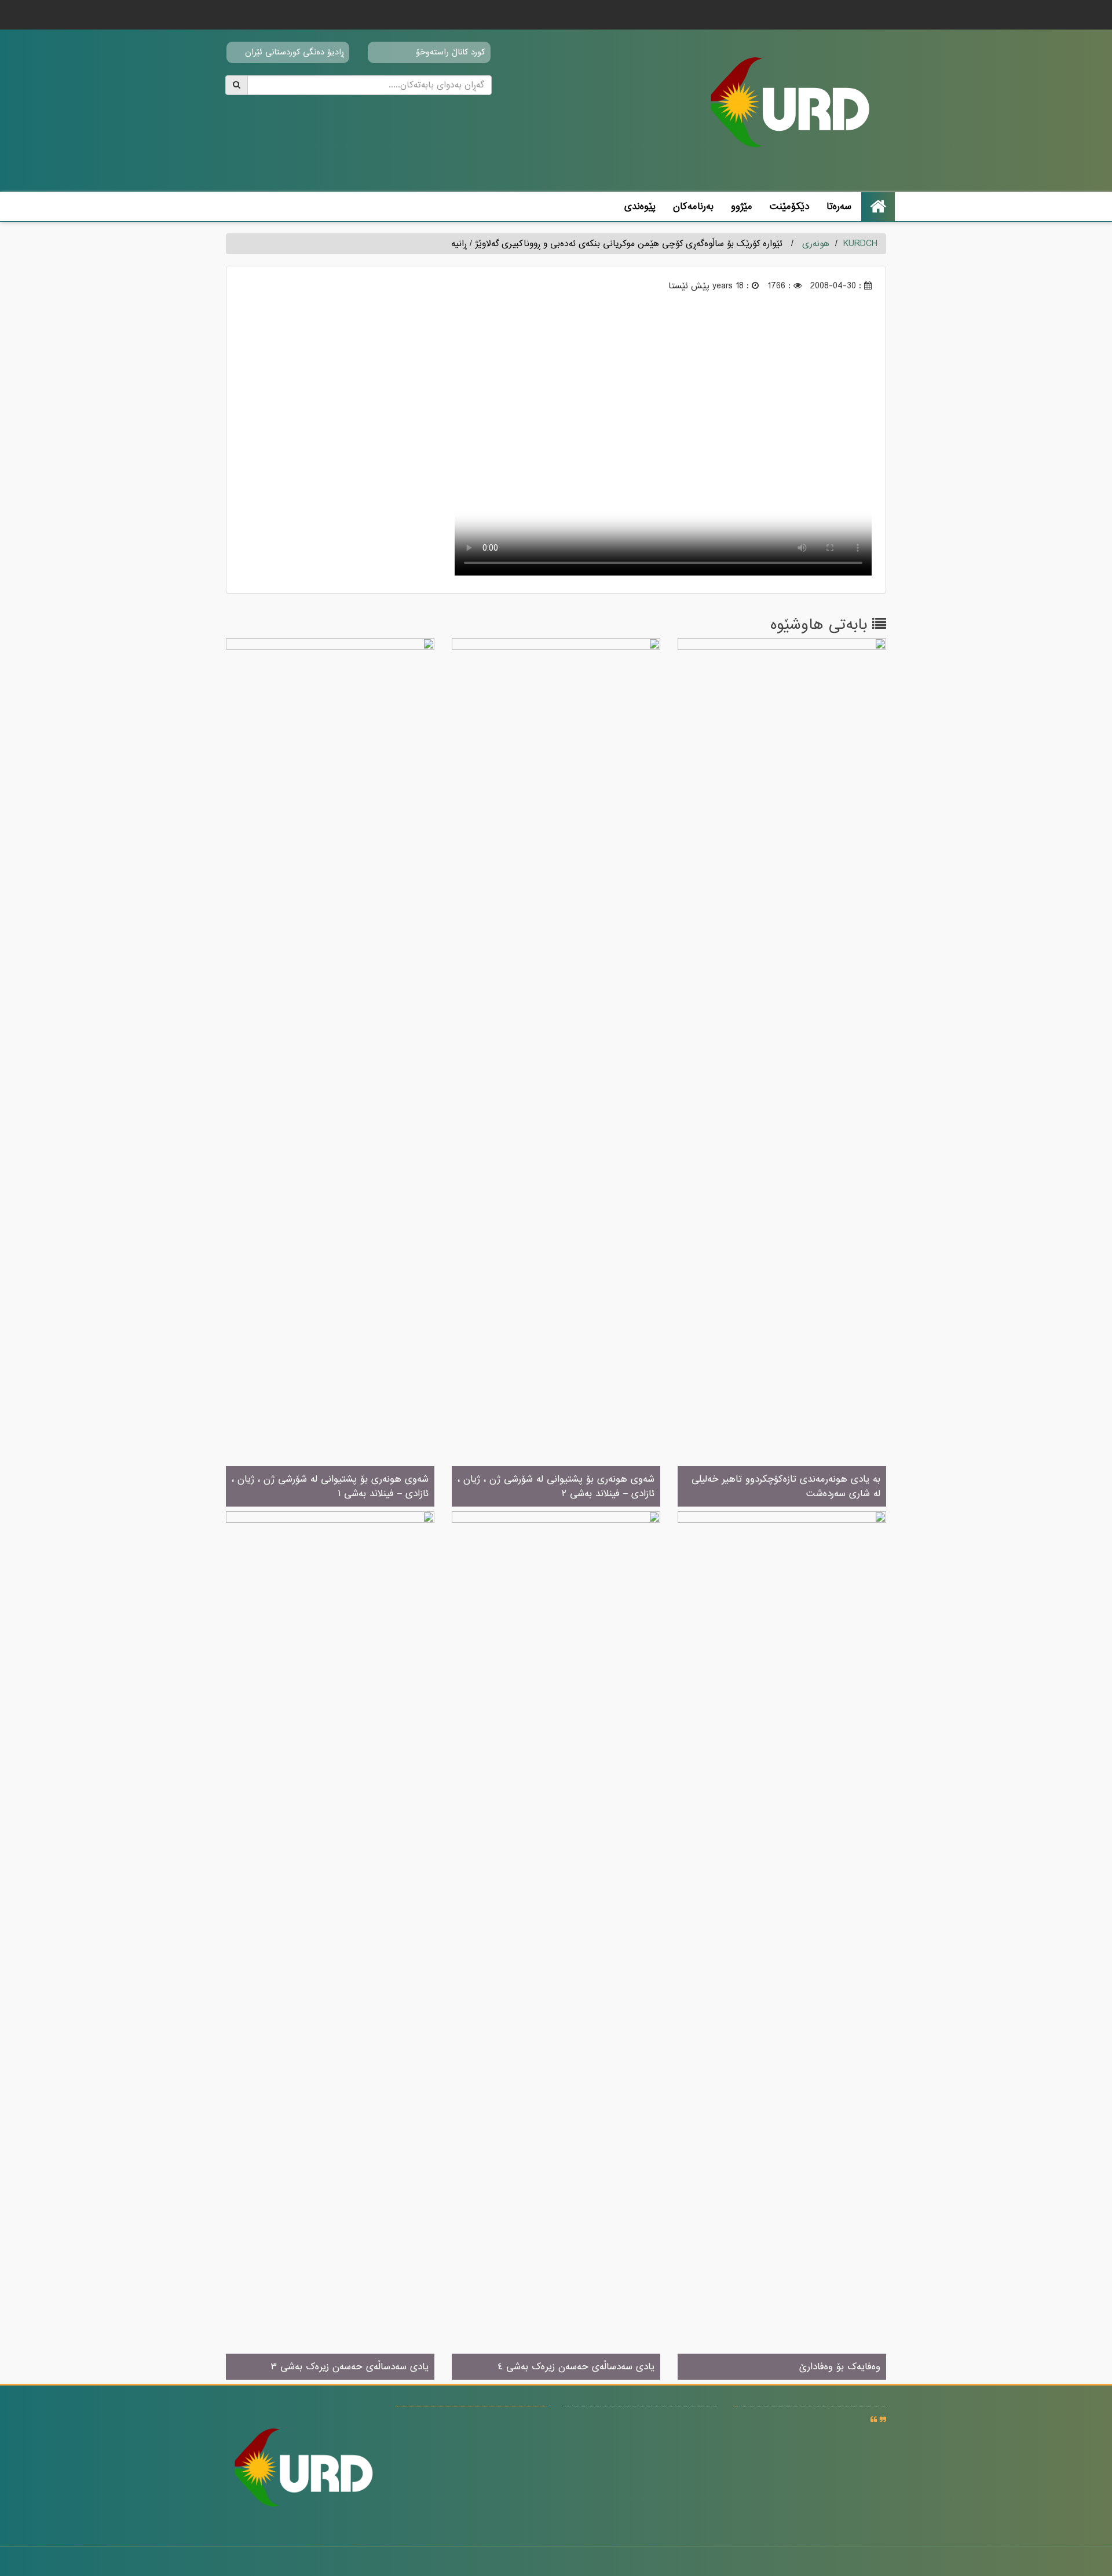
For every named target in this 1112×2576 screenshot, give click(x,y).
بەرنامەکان (693, 206)
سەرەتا (839, 206)
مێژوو (742, 206)
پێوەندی (640, 206)
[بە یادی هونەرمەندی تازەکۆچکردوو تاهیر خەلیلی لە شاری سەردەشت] (782, 1073)
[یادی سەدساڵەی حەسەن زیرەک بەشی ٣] (330, 1946)
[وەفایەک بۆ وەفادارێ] (782, 1946)
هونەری (816, 244)
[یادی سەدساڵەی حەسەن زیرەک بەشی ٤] (556, 1946)
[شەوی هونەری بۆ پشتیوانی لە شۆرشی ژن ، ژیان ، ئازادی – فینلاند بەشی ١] (330, 1073)
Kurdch (860, 244)
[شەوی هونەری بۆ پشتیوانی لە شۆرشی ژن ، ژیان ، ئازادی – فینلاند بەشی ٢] (556, 1073)
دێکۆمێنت (789, 206)
